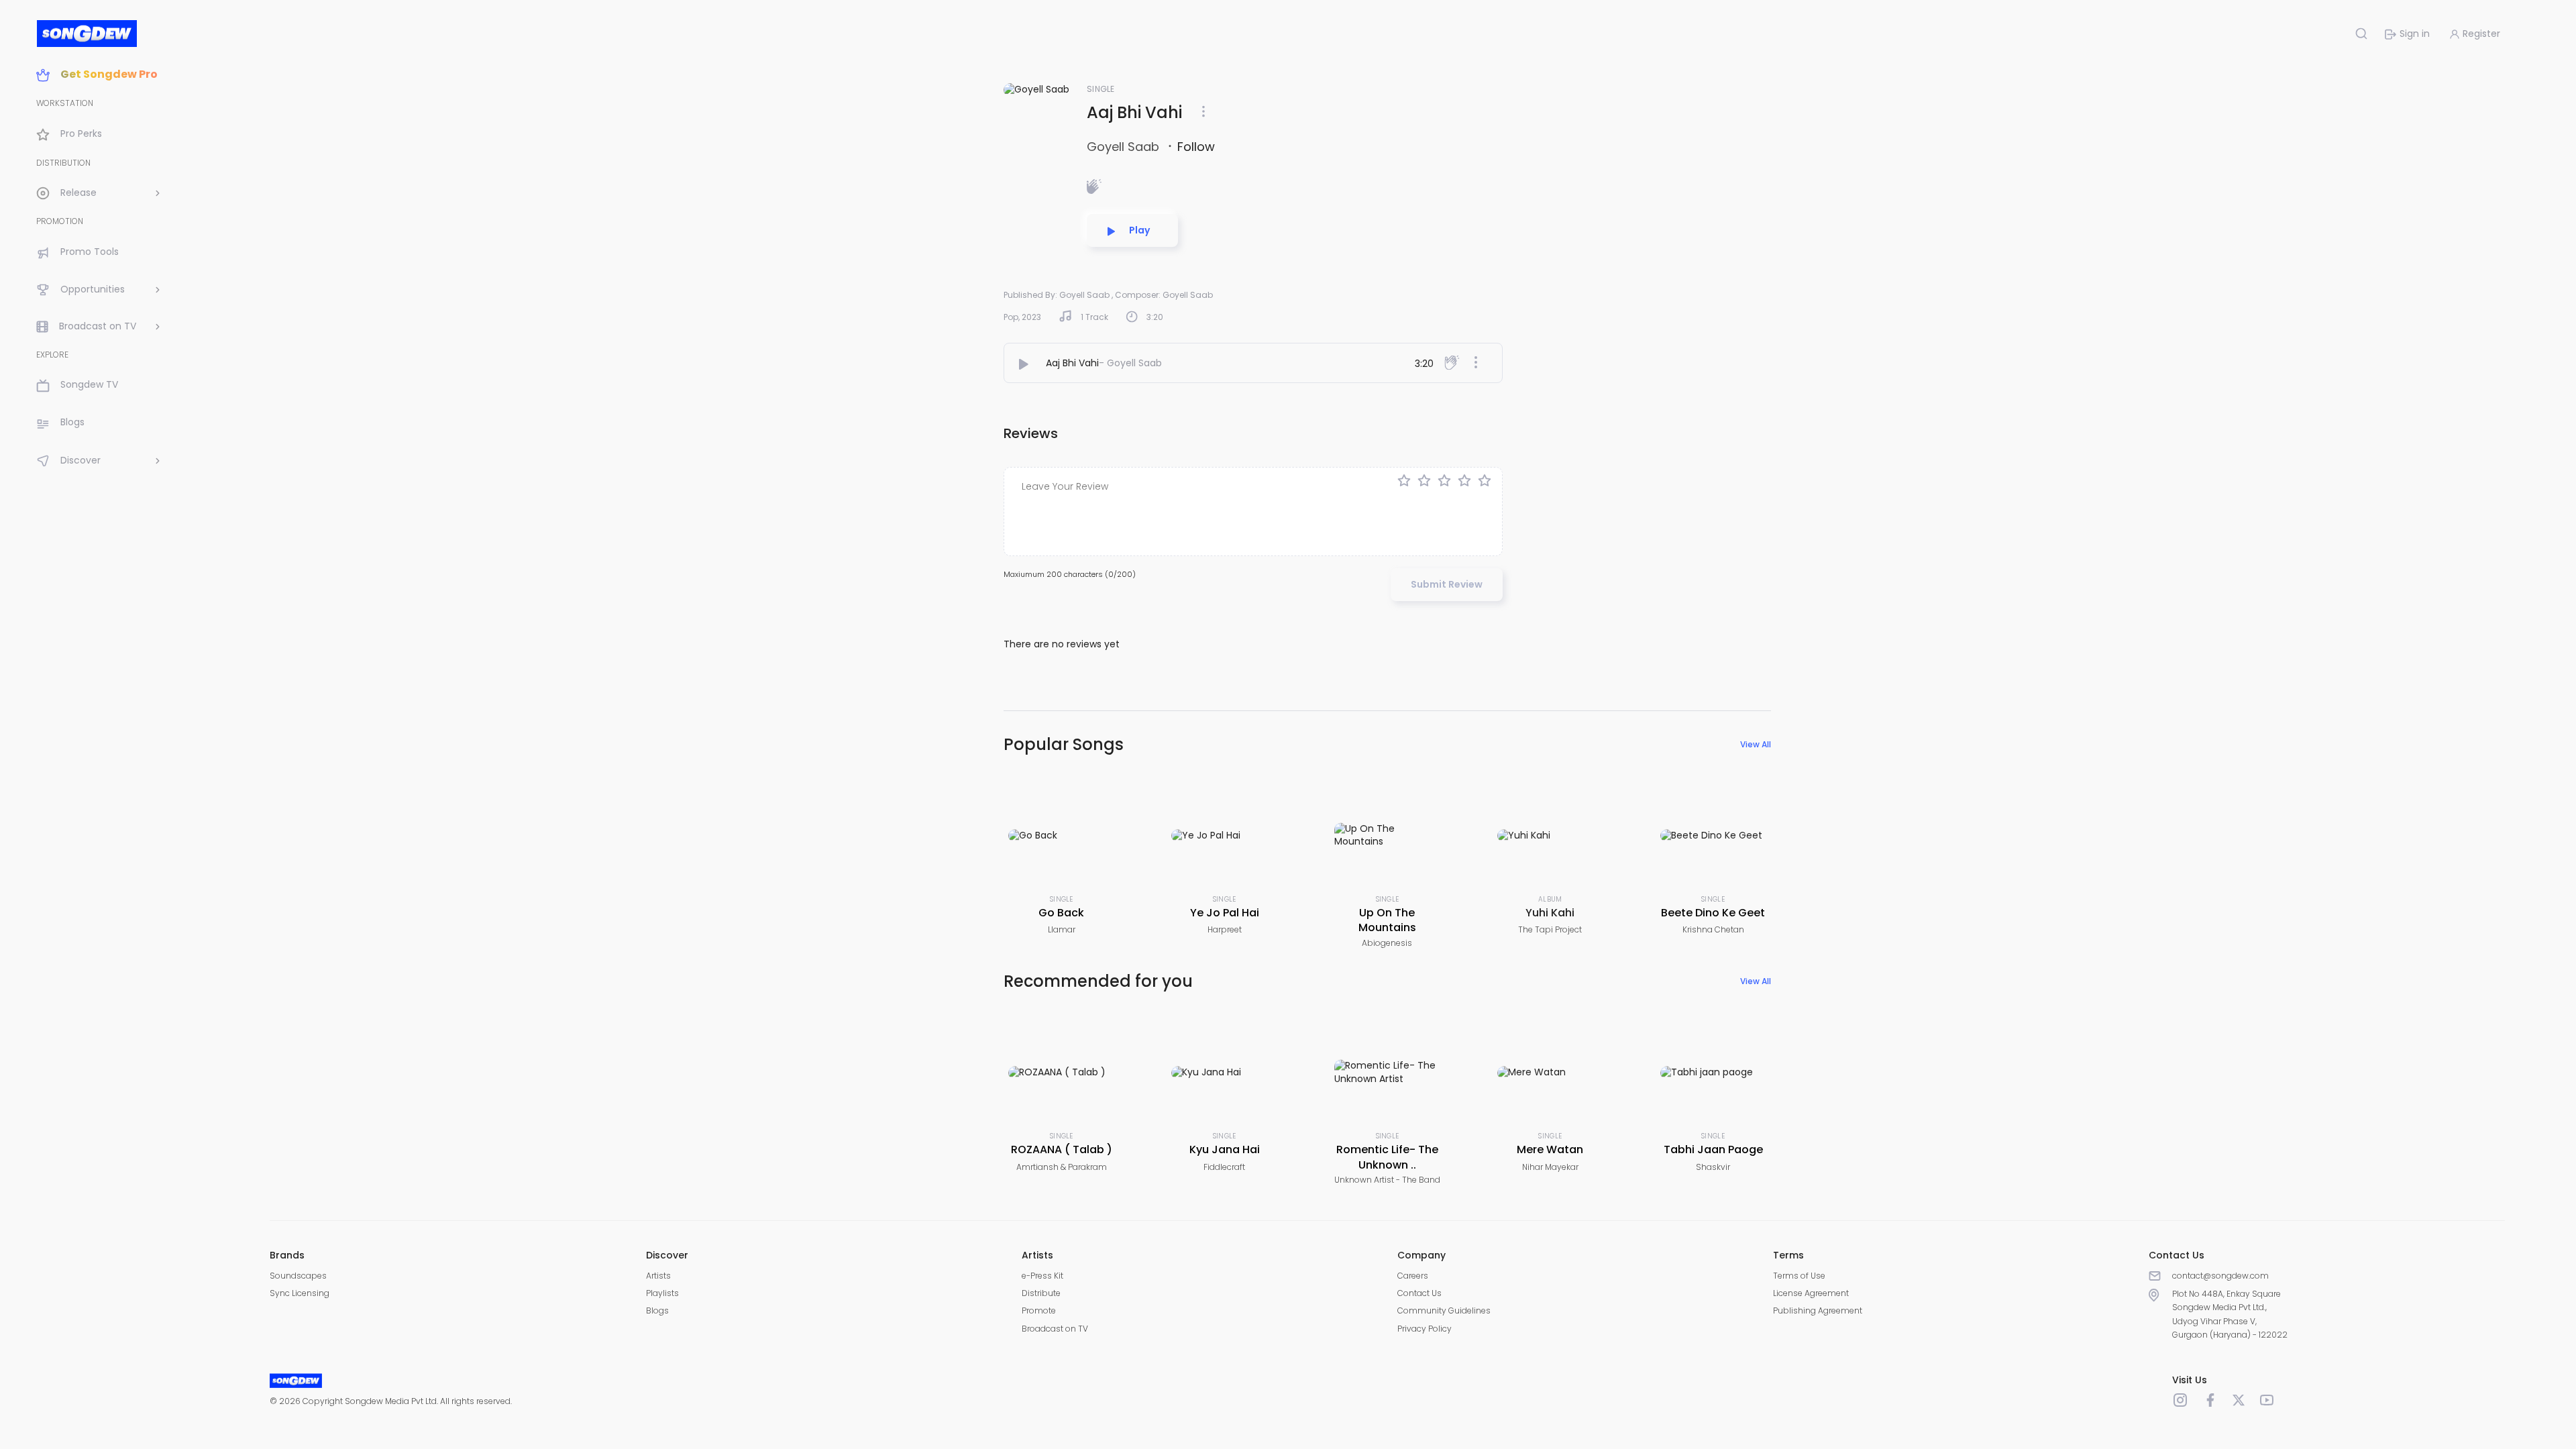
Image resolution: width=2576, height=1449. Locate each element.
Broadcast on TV (1055, 1329)
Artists (658, 1276)
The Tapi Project (1550, 929)
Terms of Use (1799, 1276)
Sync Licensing (300, 1293)
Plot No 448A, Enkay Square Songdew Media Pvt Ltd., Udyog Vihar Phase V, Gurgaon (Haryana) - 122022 (2230, 1314)
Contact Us (1419, 1293)
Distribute (1041, 1293)
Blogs (657, 1310)
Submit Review (1447, 584)
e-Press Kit (1042, 1276)
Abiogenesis (1387, 943)
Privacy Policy (1425, 1329)
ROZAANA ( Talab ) (1062, 1149)
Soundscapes (298, 1276)
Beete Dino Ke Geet (1713, 913)
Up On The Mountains (1387, 920)
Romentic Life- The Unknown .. (1387, 1157)
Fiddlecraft (1224, 1167)
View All (1756, 744)
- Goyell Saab (1130, 363)
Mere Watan (1550, 1149)
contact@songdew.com (2220, 1276)
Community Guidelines (1444, 1310)
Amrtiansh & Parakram (1062, 1167)
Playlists (662, 1293)
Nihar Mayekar (1550, 1167)
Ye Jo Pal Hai (1225, 913)
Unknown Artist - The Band (1387, 1180)
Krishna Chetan (1713, 929)
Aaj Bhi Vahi (1072, 363)
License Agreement (1811, 1293)
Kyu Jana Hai (1225, 1149)
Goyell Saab (1125, 147)
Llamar (1062, 929)
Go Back (1061, 913)
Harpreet (1225, 929)
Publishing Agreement (1818, 1310)
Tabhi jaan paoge (1713, 1149)
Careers (1413, 1276)
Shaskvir (1713, 1167)
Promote (1039, 1310)
